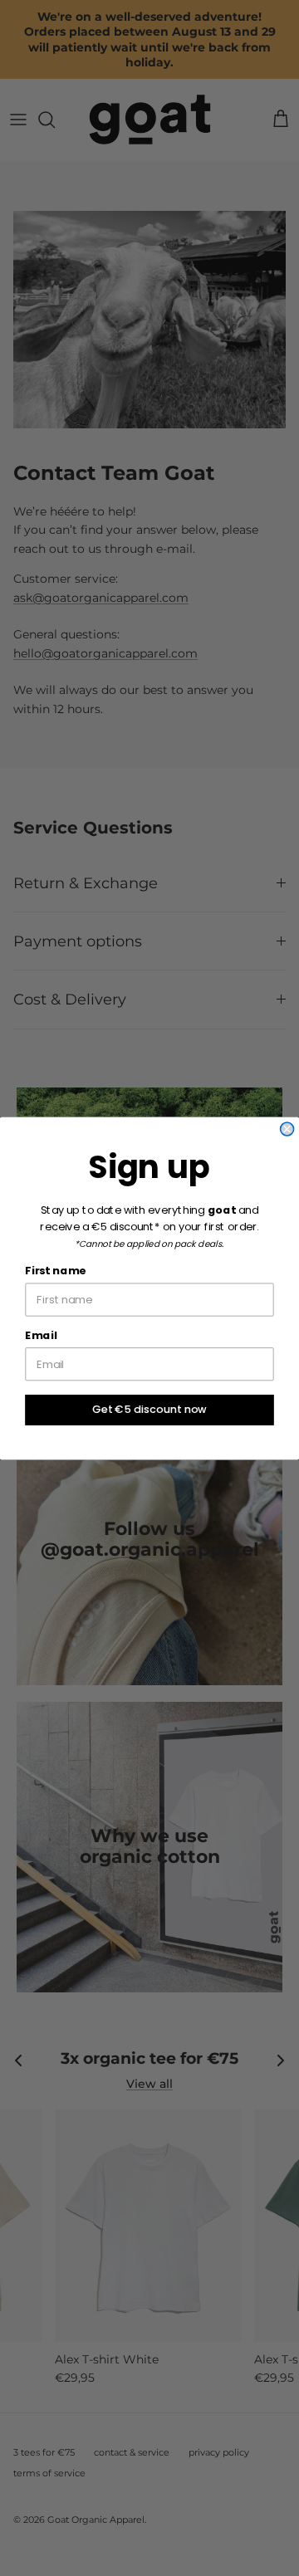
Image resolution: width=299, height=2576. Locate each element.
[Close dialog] (287, 1129)
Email (41, 1335)
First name (55, 1270)
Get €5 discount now (149, 1409)
